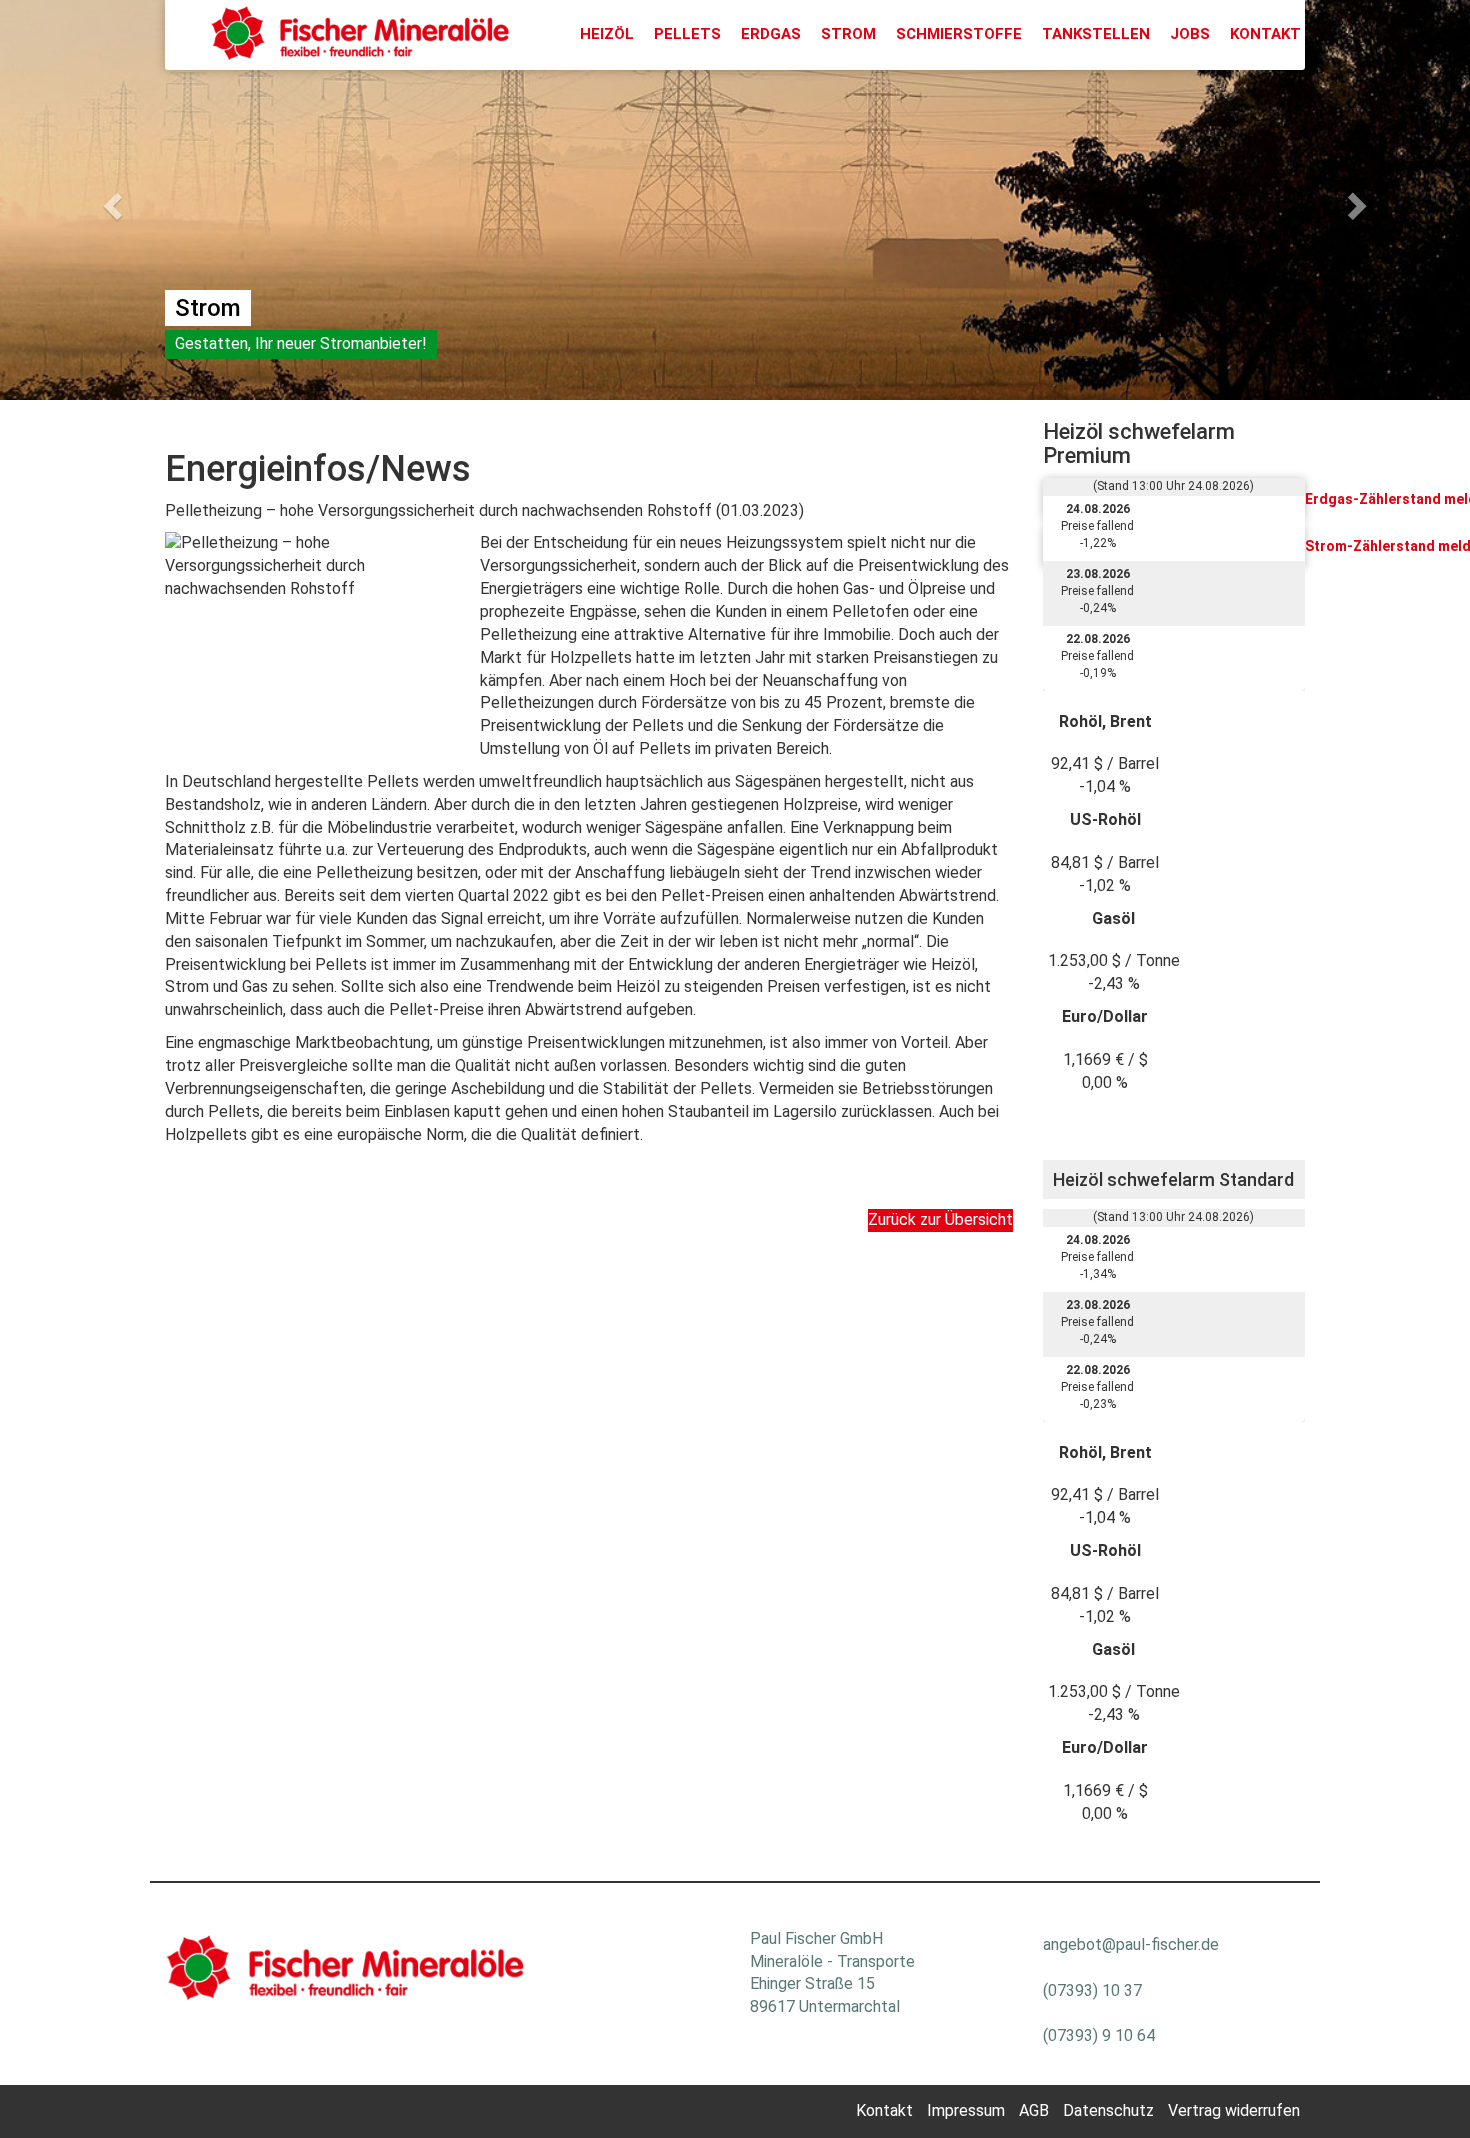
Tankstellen (1096, 34)
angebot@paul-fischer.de (1131, 1944)
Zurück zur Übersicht (940, 1219)
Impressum (966, 2110)
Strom (848, 34)
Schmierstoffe (959, 34)
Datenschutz (1108, 2110)
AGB (1034, 2110)
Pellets (687, 34)
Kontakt (1265, 34)
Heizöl (607, 34)
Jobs (1190, 34)
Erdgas (771, 34)
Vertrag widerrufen (1234, 2110)
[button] (110, 200)
